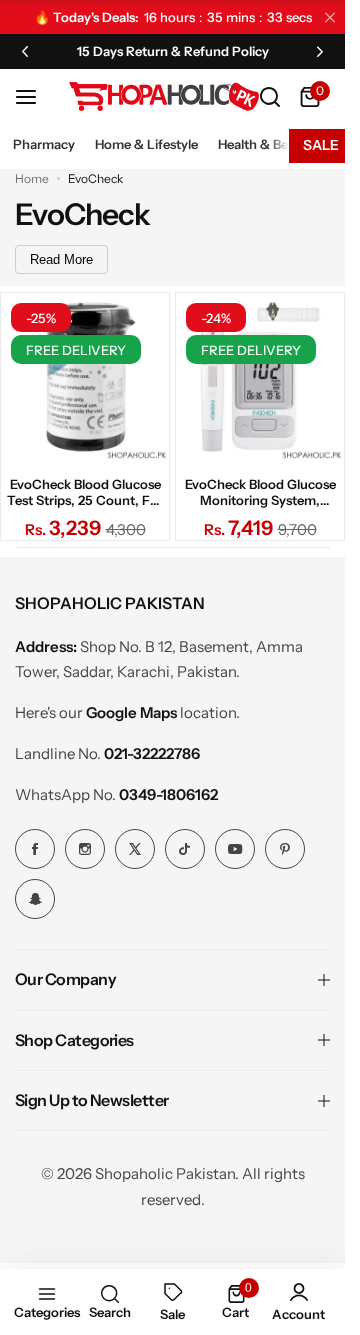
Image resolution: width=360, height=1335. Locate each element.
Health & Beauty (266, 144)
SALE (321, 145)
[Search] (270, 97)
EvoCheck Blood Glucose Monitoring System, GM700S (260, 492)
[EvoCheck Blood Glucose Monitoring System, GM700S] (260, 377)
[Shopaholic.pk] (164, 96)
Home (32, 178)
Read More (61, 259)
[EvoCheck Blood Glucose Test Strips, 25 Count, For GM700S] (85, 377)
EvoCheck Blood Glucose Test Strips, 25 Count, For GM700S (85, 492)
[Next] (320, 51)
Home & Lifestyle (146, 144)
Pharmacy (44, 144)
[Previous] (25, 51)
